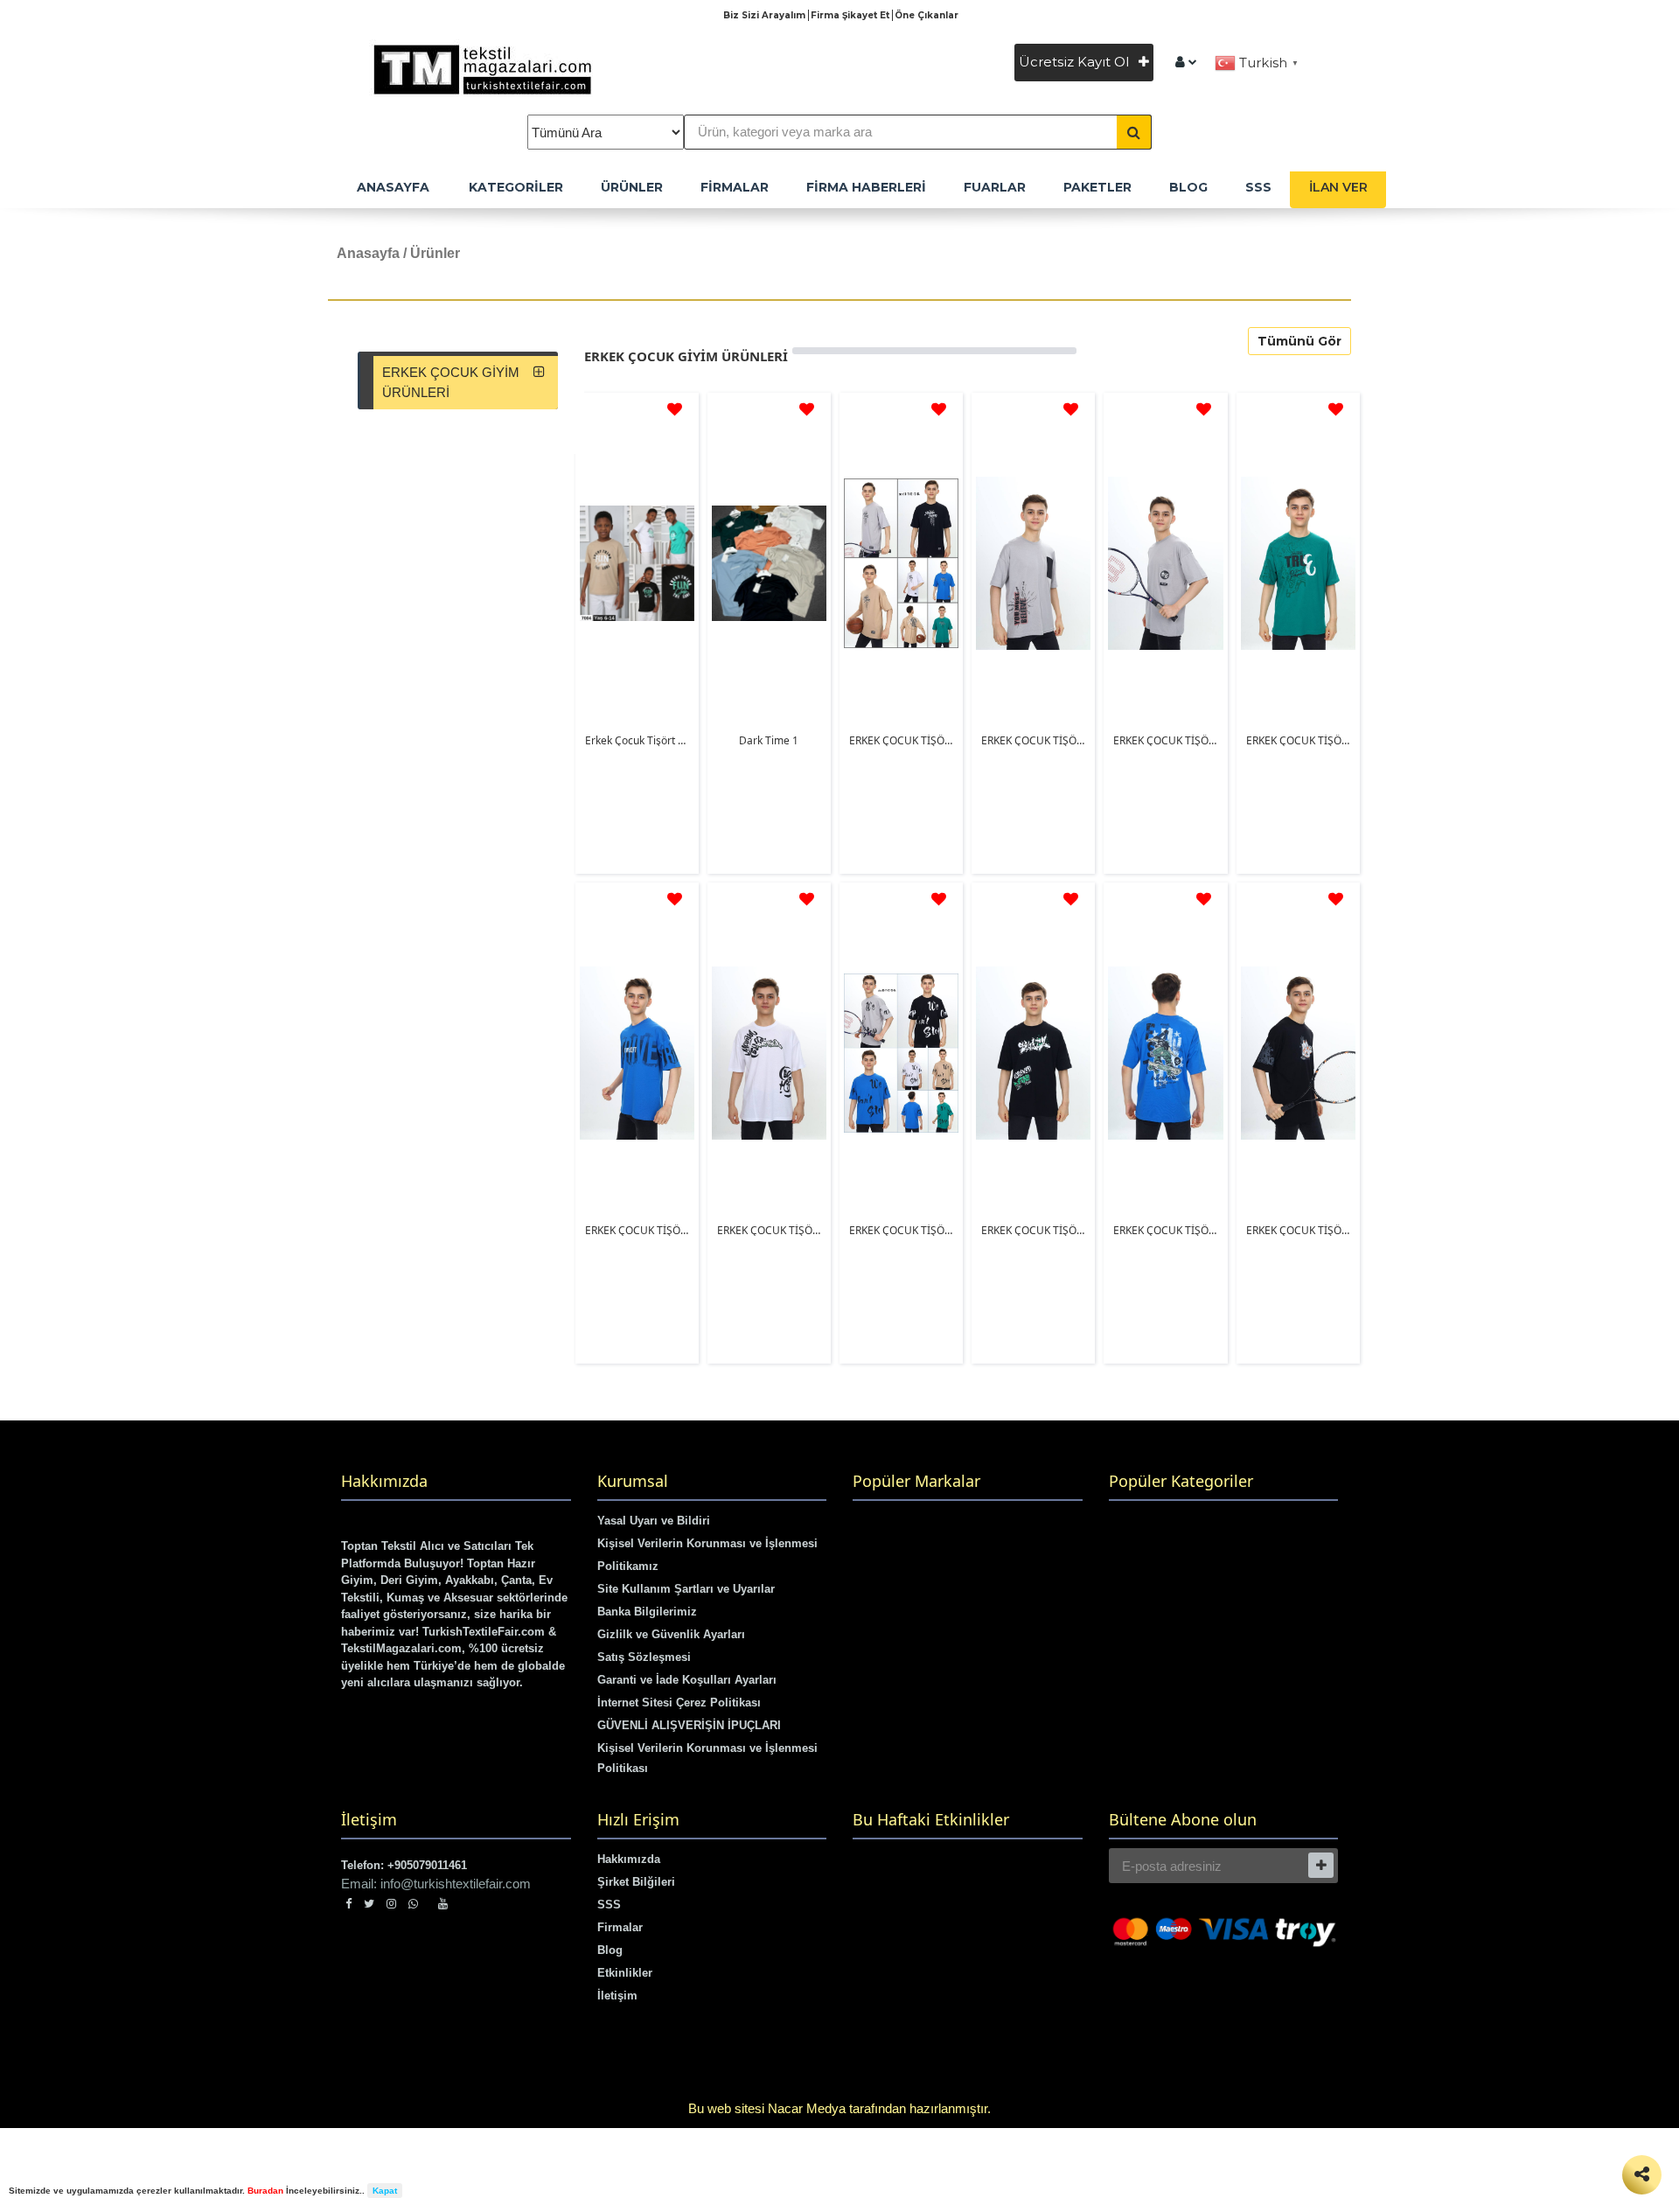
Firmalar (620, 1927)
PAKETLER (1097, 187)
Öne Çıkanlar (927, 15)
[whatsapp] (417, 1904)
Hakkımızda (629, 1859)
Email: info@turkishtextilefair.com (436, 1884)
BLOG (1188, 187)
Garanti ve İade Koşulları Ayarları (687, 1680)
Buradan (265, 2191)
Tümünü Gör (1299, 341)
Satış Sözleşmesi (644, 1657)
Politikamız (628, 1566)
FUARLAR (995, 187)
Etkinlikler (625, 1973)
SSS (1258, 187)
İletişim (617, 1996)
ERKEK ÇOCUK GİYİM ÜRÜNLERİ (451, 382)
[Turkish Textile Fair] (1186, 62)
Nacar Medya (807, 2108)
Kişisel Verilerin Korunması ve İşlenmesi (707, 1543)
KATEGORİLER (516, 187)
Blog (610, 1950)
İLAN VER (1338, 187)
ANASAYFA (393, 187)
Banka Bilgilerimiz (647, 1612)
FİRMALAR (735, 187)
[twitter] (369, 1904)
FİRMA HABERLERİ (866, 187)
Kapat (385, 2191)
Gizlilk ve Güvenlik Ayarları (671, 1634)
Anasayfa (368, 253)
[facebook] (348, 1904)
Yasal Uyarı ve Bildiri (654, 1521)
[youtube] (443, 1904)
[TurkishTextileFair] (497, 67)
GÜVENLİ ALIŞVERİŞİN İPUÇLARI (689, 1725)
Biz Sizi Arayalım (766, 15)
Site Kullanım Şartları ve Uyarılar (686, 1589)
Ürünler (632, 187)
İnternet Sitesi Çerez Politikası (679, 1703)
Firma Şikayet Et (851, 15)
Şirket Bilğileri (636, 1882)
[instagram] (391, 1904)
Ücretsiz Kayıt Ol (1076, 62)
